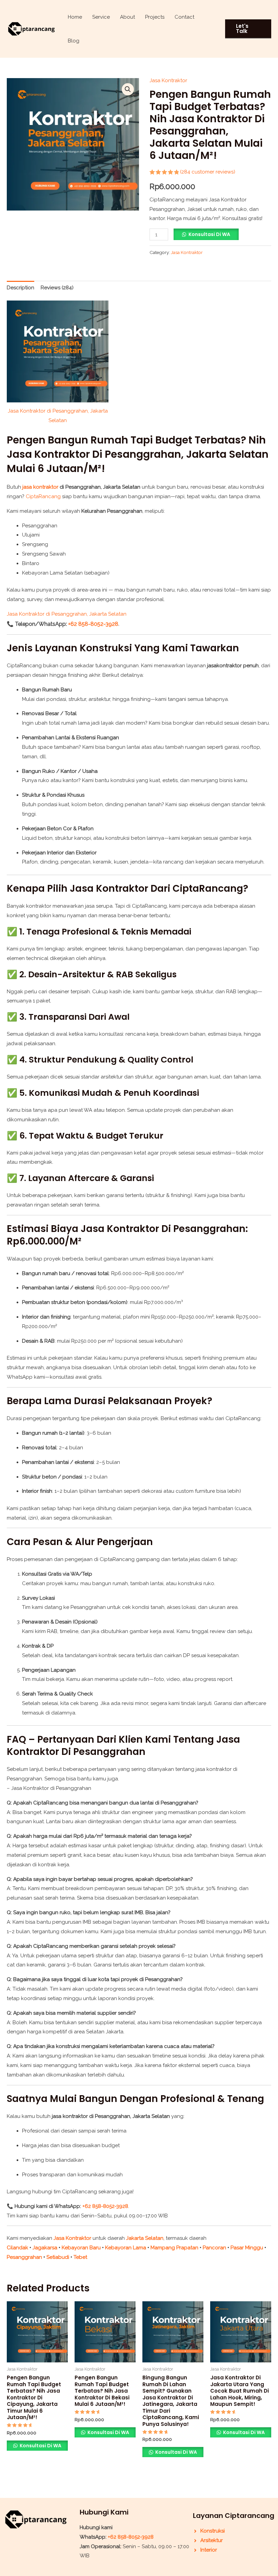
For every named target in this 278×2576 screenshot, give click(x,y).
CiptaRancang (43, 496)
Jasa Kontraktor (168, 80)
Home (75, 17)
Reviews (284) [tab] (57, 288)
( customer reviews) (208, 172)
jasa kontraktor (40, 487)
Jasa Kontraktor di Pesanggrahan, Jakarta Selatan (67, 614)
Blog (74, 41)
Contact (184, 17)
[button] (248, 29)
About (127, 17)
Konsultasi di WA (209, 234)
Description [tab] (21, 288)
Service (101, 17)
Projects (155, 17)
